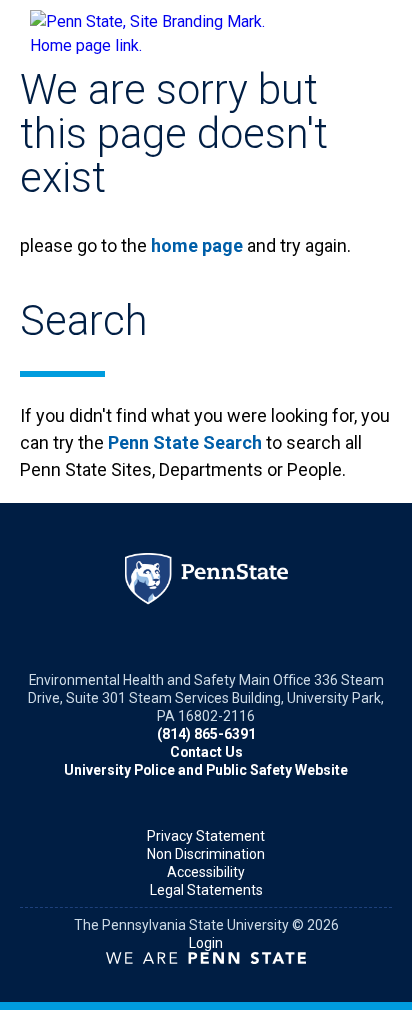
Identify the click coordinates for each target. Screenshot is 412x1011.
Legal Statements (206, 890)
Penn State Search (185, 442)
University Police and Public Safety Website (206, 770)
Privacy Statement (206, 836)
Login (206, 943)
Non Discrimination (206, 854)
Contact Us (206, 752)
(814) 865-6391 (206, 734)
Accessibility (206, 872)
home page (197, 245)
